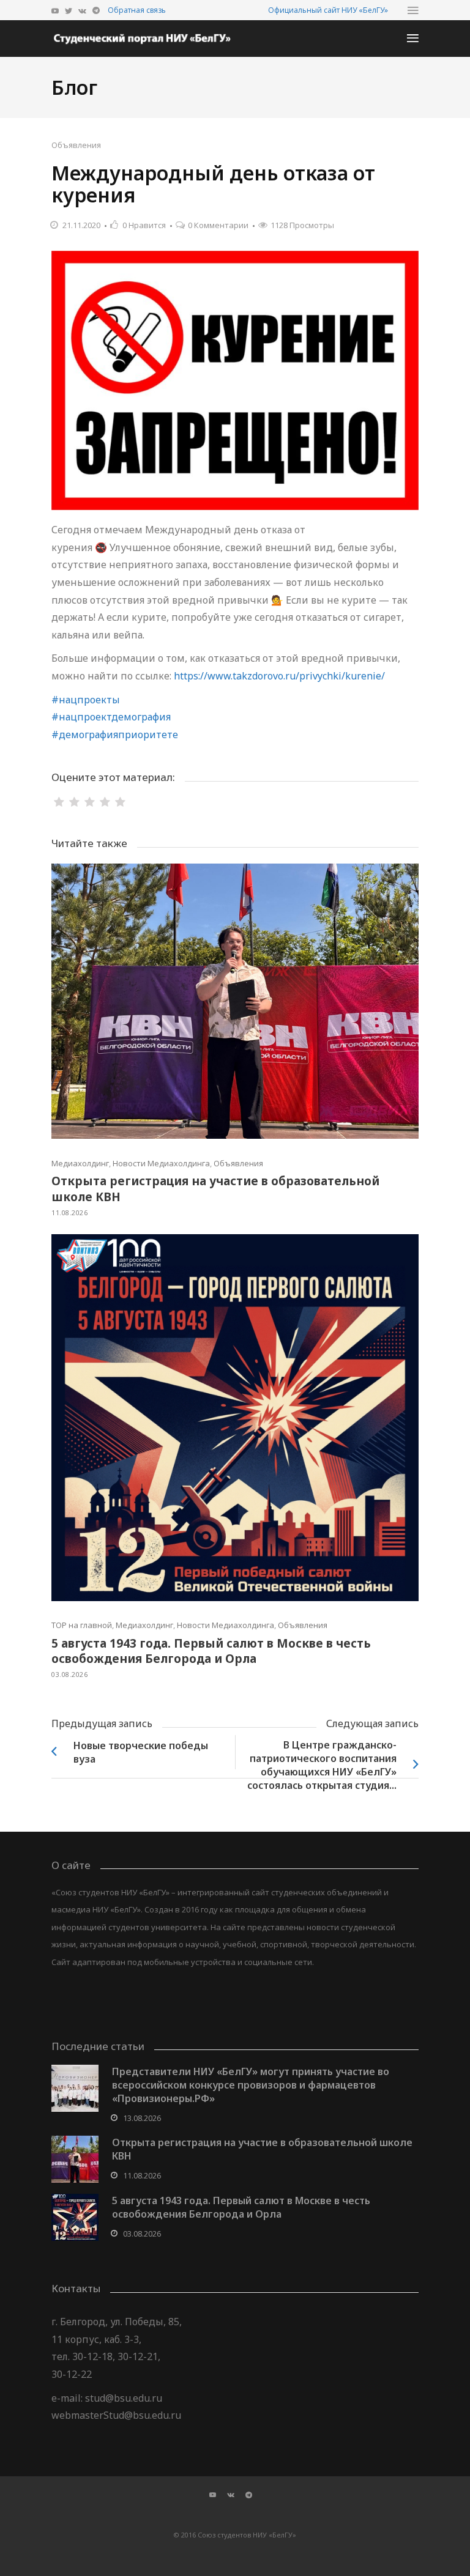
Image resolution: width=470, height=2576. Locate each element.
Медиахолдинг (80, 1163)
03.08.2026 (69, 1674)
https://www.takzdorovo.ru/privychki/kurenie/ (279, 676)
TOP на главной (82, 1625)
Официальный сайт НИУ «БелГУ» (328, 10)
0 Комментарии (218, 225)
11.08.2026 (69, 1212)
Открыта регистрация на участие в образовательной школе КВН (215, 1189)
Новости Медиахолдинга (161, 1163)
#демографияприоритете (115, 735)
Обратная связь (137, 10)
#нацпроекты (86, 700)
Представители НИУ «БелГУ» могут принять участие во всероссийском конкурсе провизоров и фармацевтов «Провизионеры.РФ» (251, 2085)
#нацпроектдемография (111, 717)
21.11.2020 (81, 225)
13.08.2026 (142, 2118)
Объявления (76, 145)
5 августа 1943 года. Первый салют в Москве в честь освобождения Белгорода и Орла (211, 1651)
